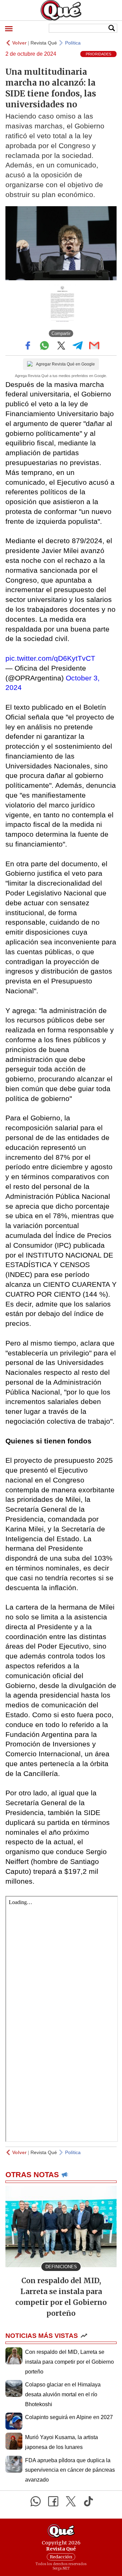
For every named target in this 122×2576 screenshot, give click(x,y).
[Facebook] (53, 2501)
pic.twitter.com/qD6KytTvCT (50, 658)
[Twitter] (71, 2501)
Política (73, 43)
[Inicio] (61, 10)
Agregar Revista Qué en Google (65, 364)
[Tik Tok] (88, 2501)
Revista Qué (44, 43)
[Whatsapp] (36, 2501)
